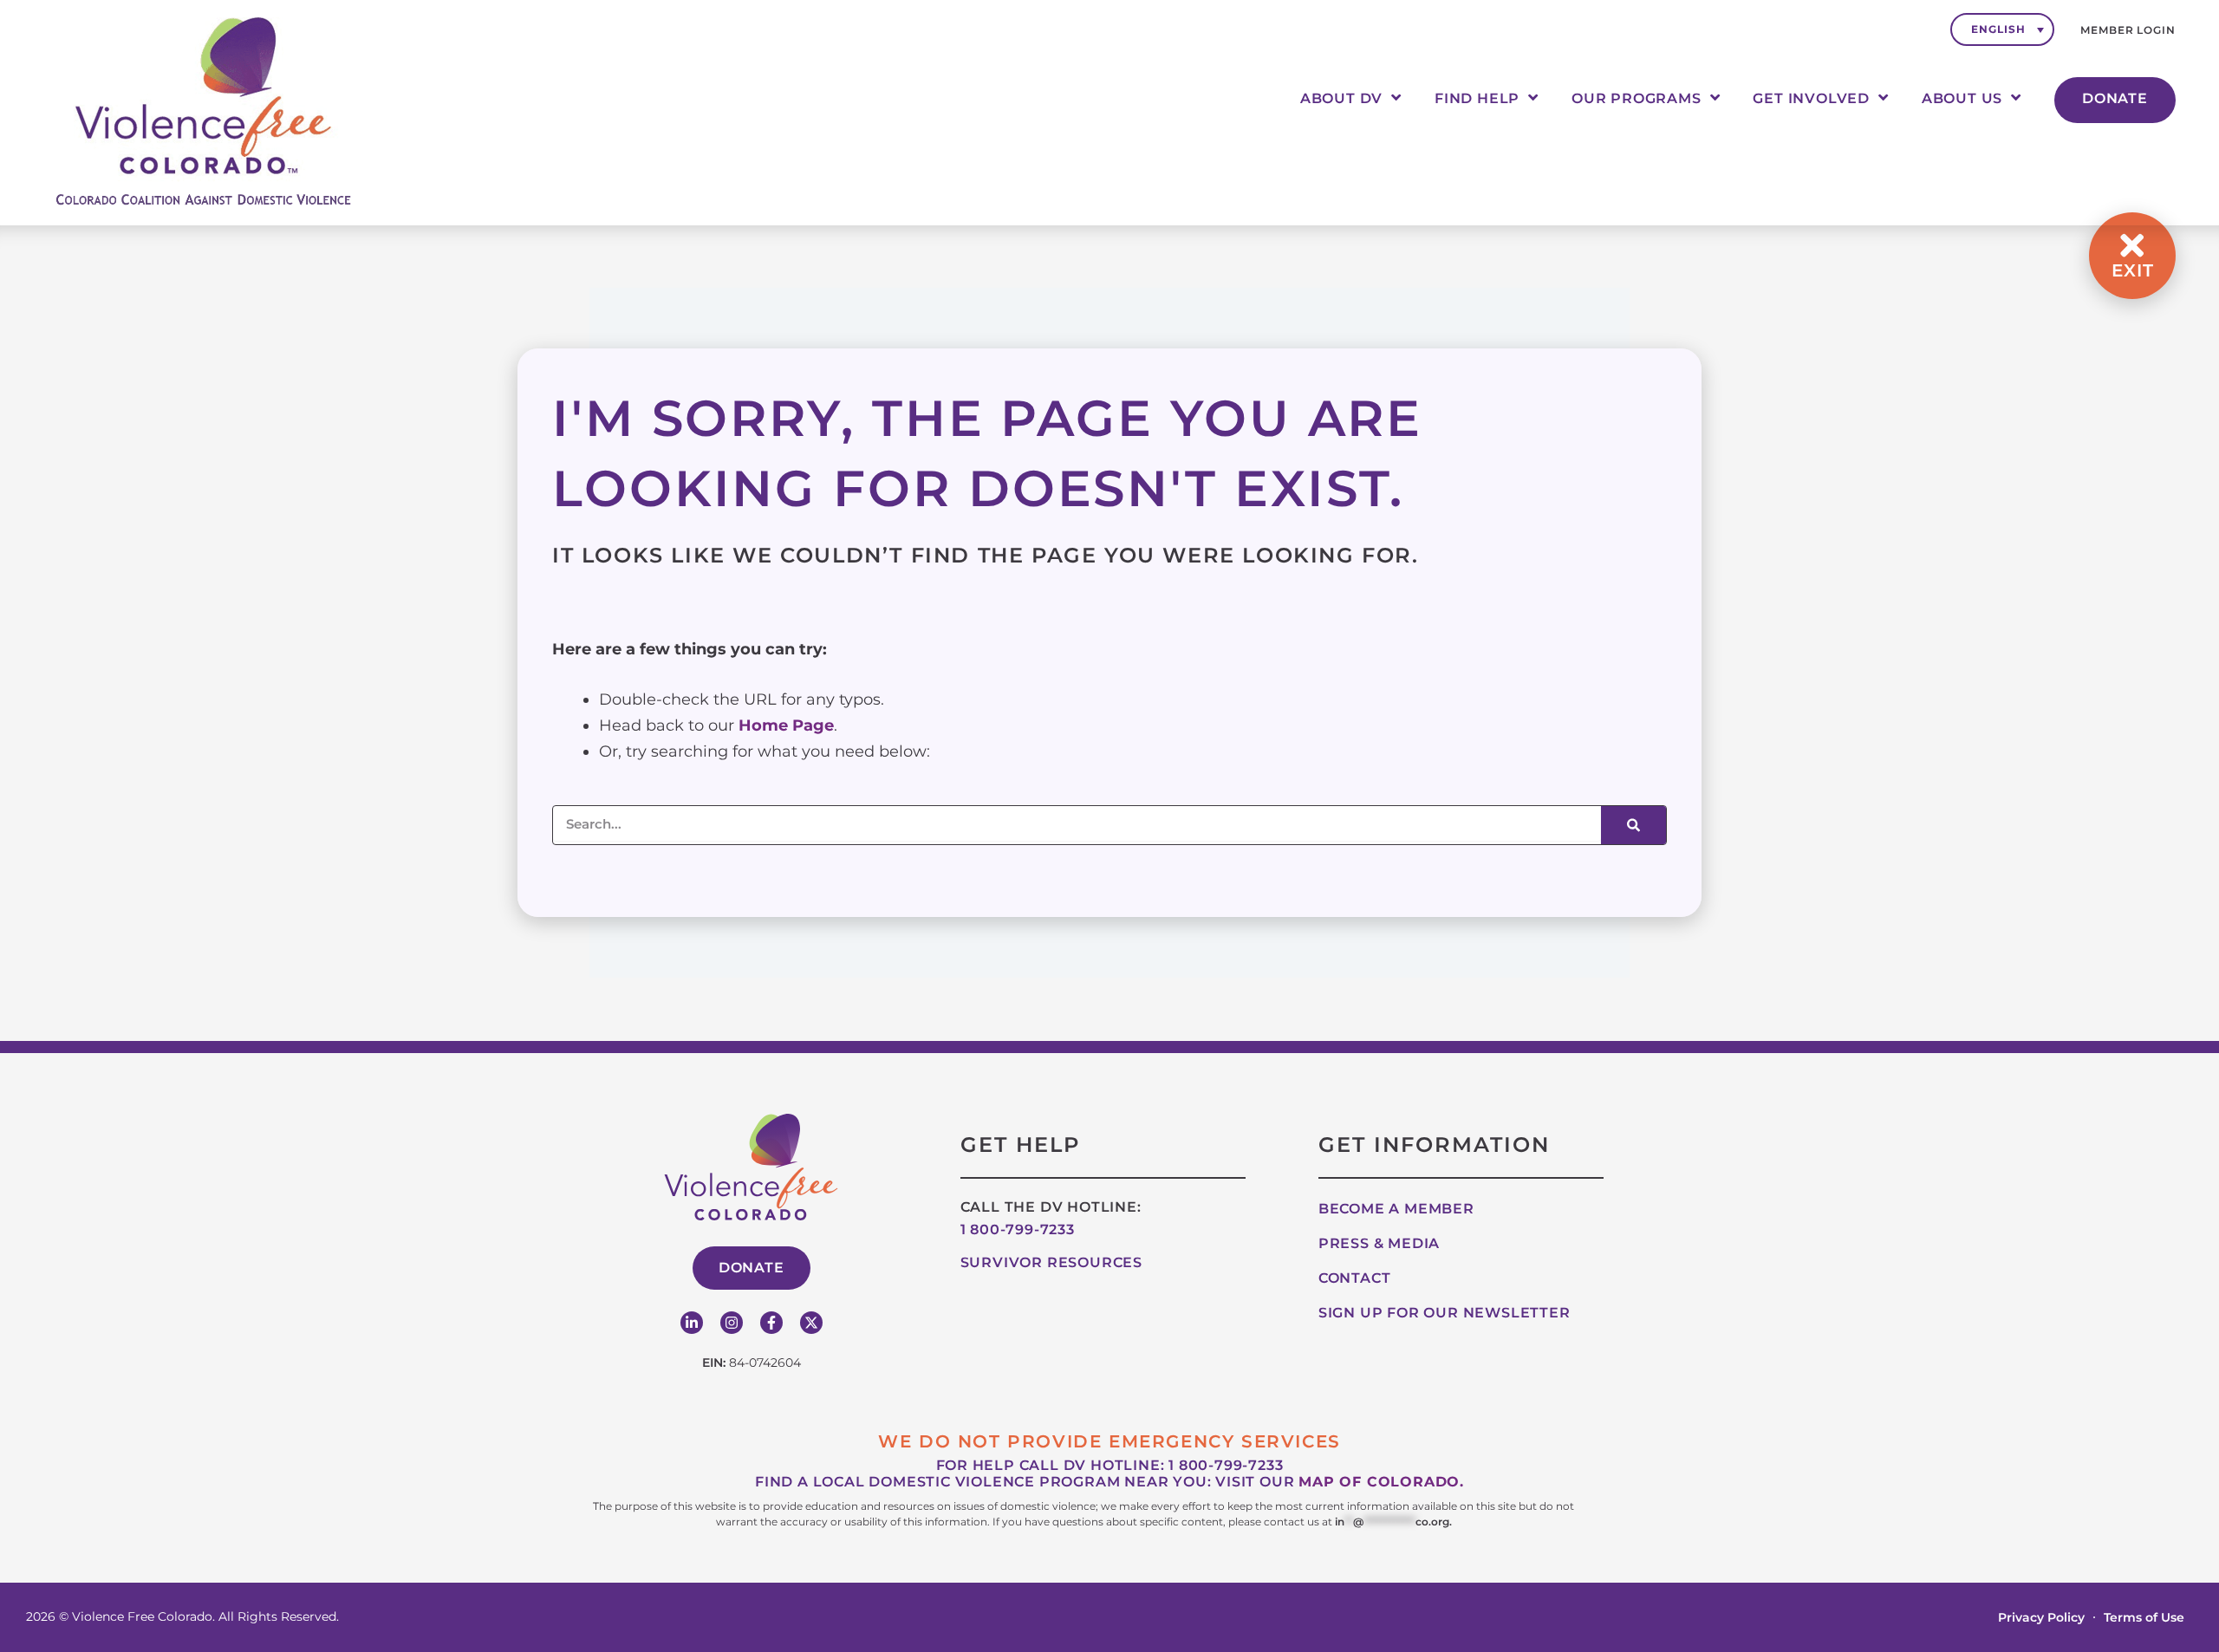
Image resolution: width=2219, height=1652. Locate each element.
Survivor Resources (1051, 1262)
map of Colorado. (1381, 1482)
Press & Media (1379, 1243)
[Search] (1633, 825)
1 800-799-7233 (1018, 1229)
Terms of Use (2144, 1617)
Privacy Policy (2041, 1617)
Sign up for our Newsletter (1445, 1313)
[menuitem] (2002, 29)
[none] (2002, 29)
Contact (1355, 1278)
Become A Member (1396, 1209)
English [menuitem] (1998, 29)
